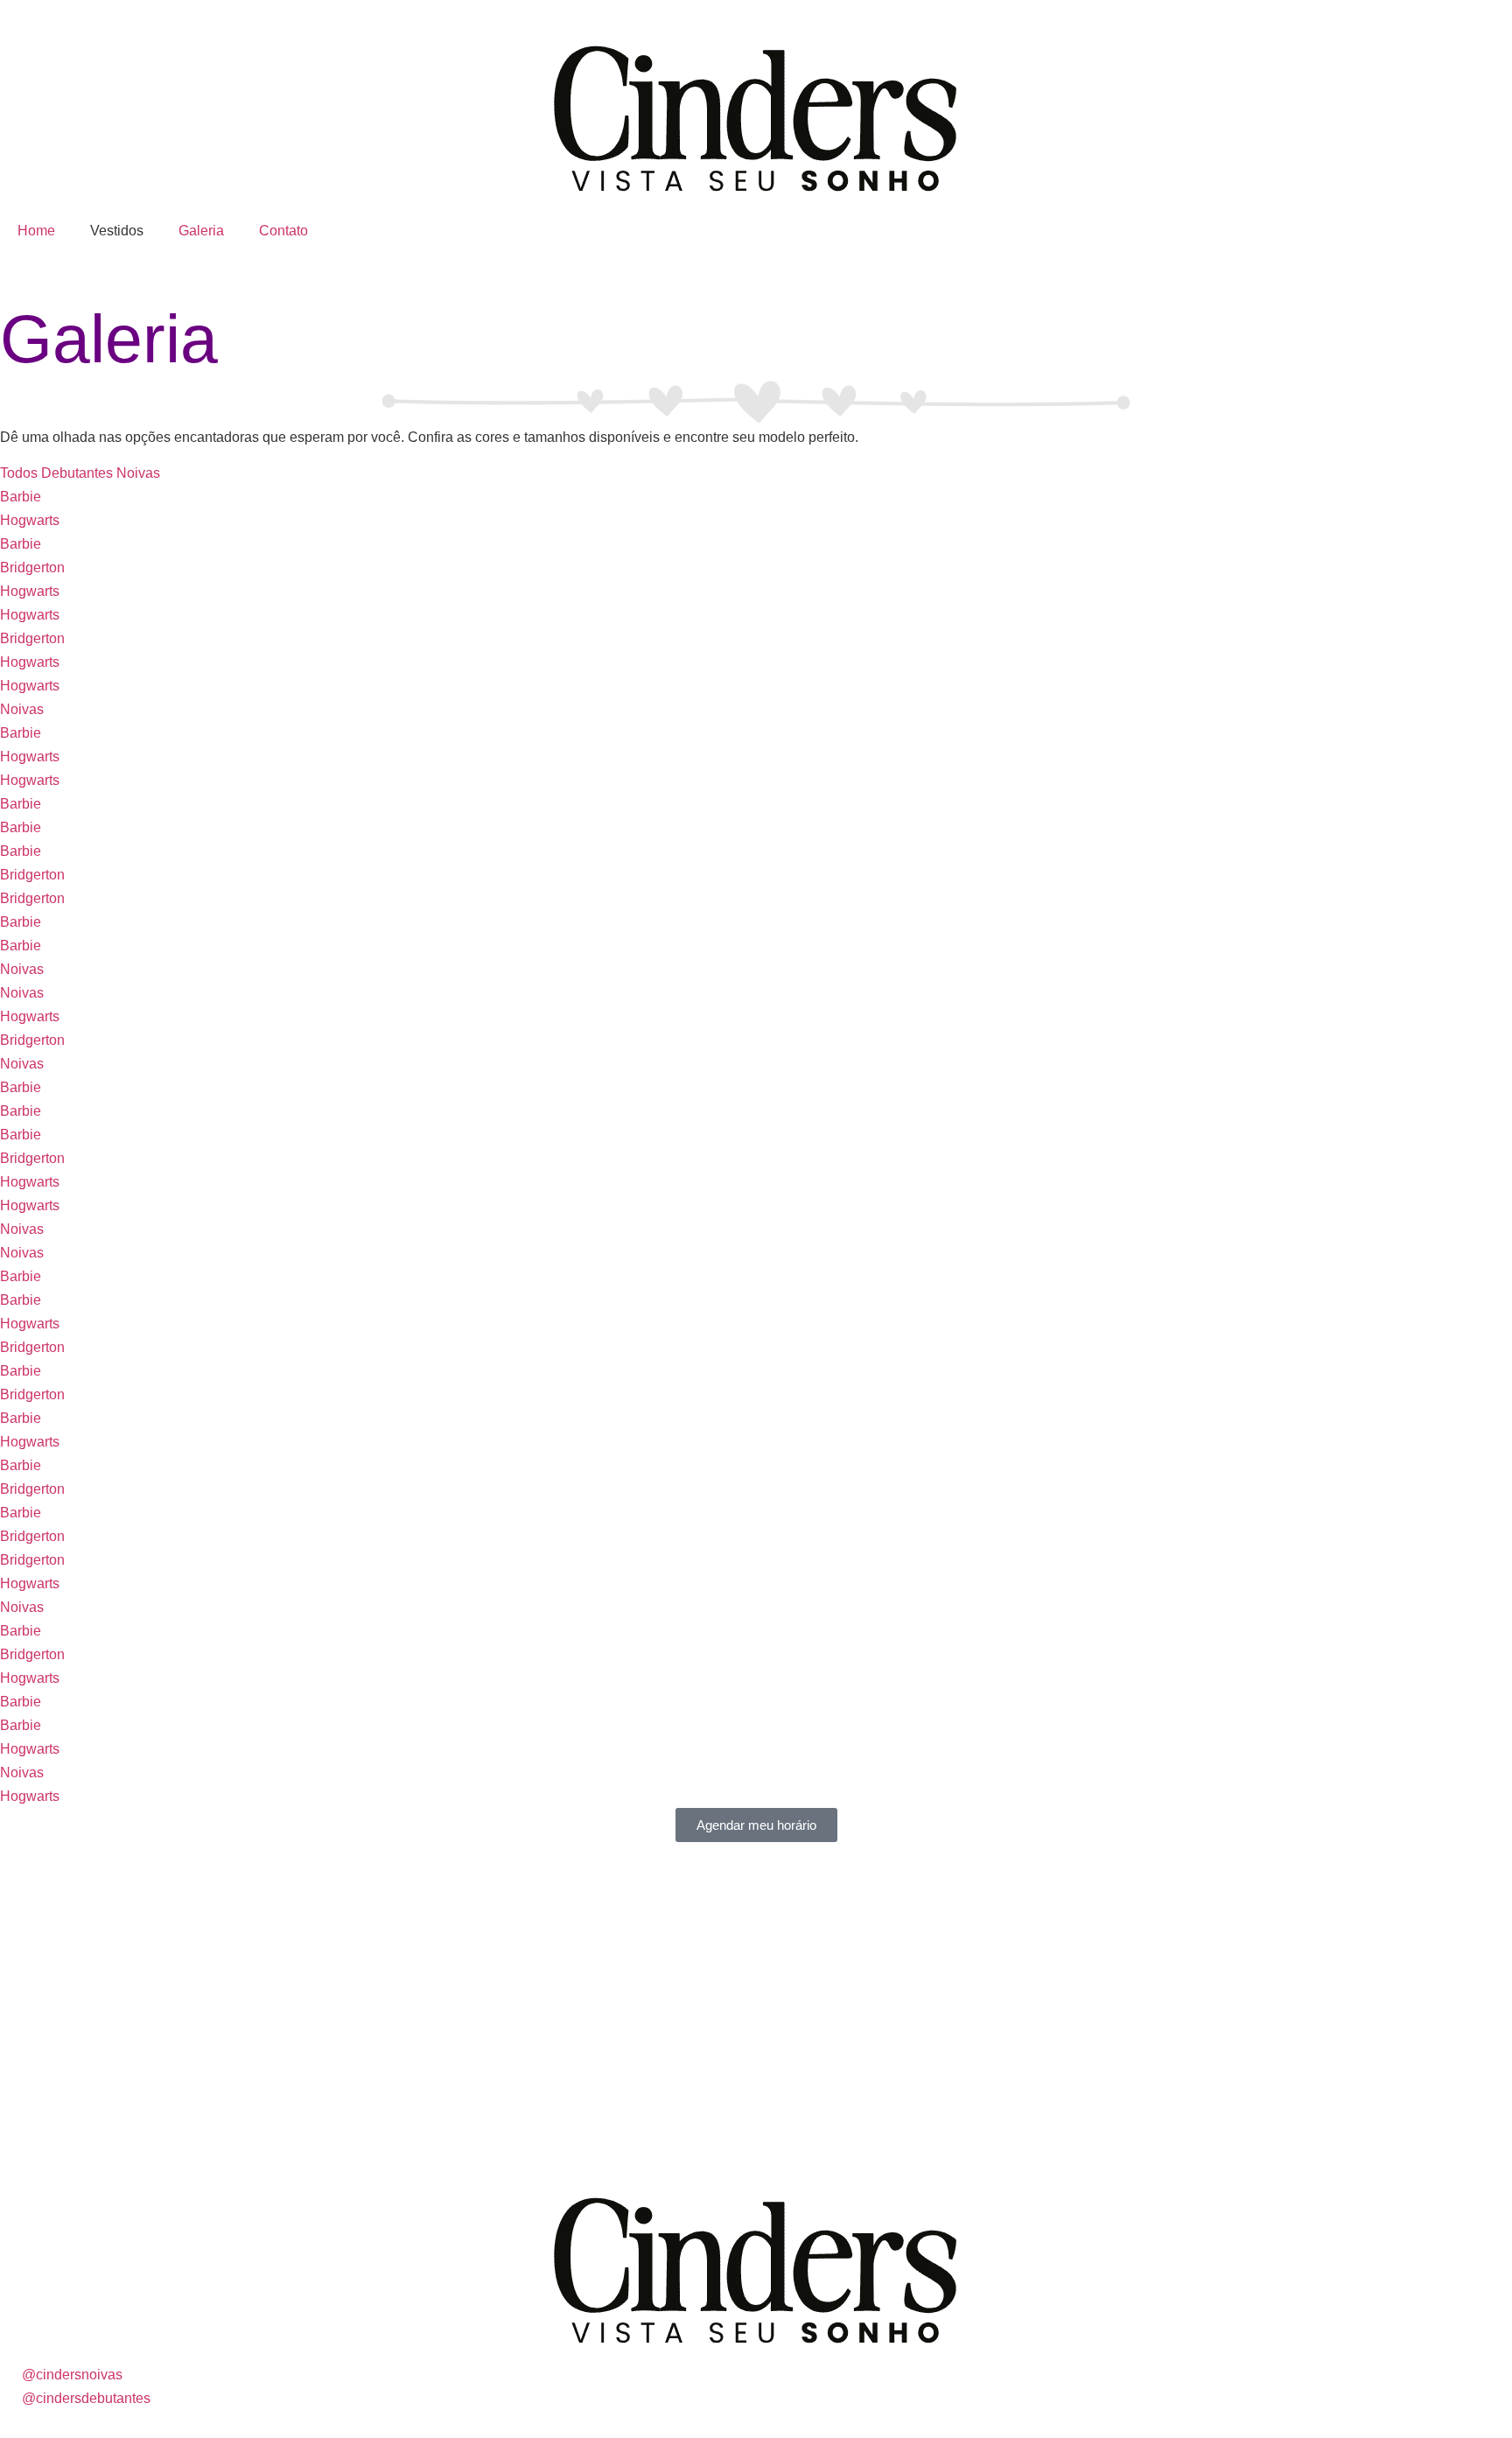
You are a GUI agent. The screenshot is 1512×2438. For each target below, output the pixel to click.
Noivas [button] (138, 473)
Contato (283, 231)
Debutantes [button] (79, 473)
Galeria (201, 231)
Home (36, 231)
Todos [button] (21, 473)
